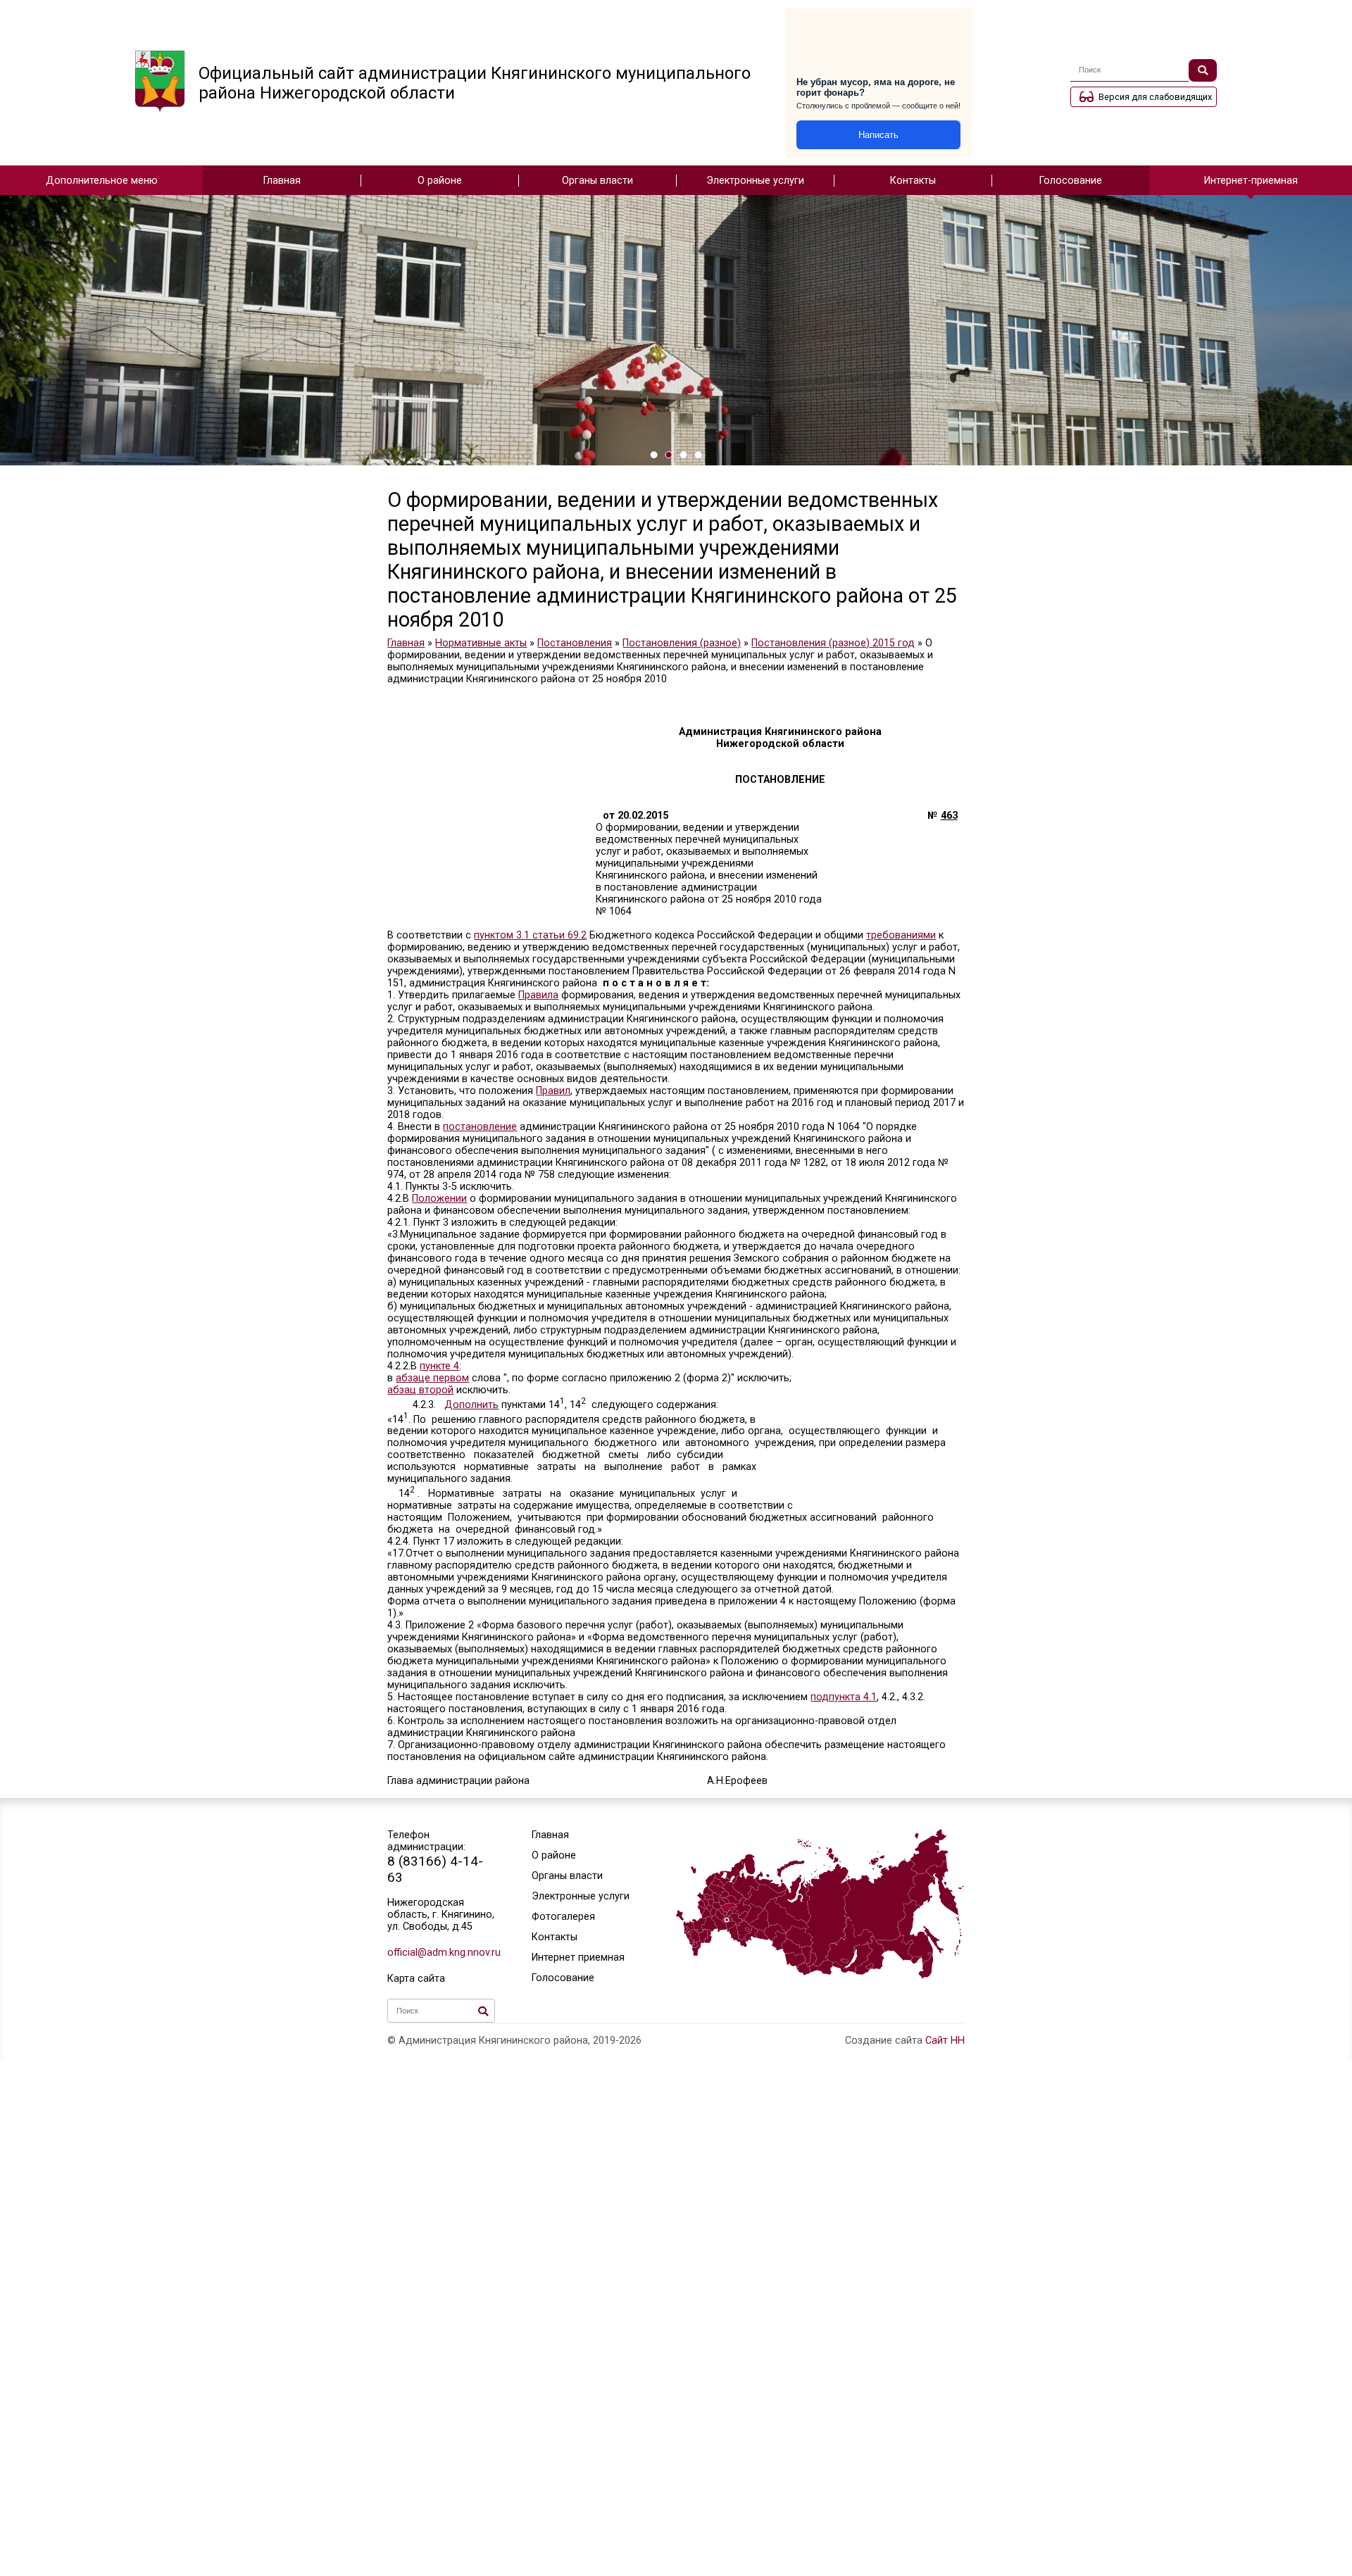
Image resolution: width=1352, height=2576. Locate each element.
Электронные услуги (755, 181)
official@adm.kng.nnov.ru (441, 1953)
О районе (440, 181)
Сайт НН (945, 2041)
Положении (439, 1199)
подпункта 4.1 (844, 1697)
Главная (282, 181)
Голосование (1071, 181)
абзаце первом (432, 1378)
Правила (538, 995)
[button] (654, 455)
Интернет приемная (578, 1958)
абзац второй (420, 1390)
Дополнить (471, 1405)
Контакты (913, 181)
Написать (878, 135)
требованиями (901, 935)
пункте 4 (439, 1366)
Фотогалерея (563, 1917)
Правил (553, 1091)
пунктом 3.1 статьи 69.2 (530, 935)
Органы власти (597, 181)
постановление (480, 1127)
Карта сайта (416, 1979)
